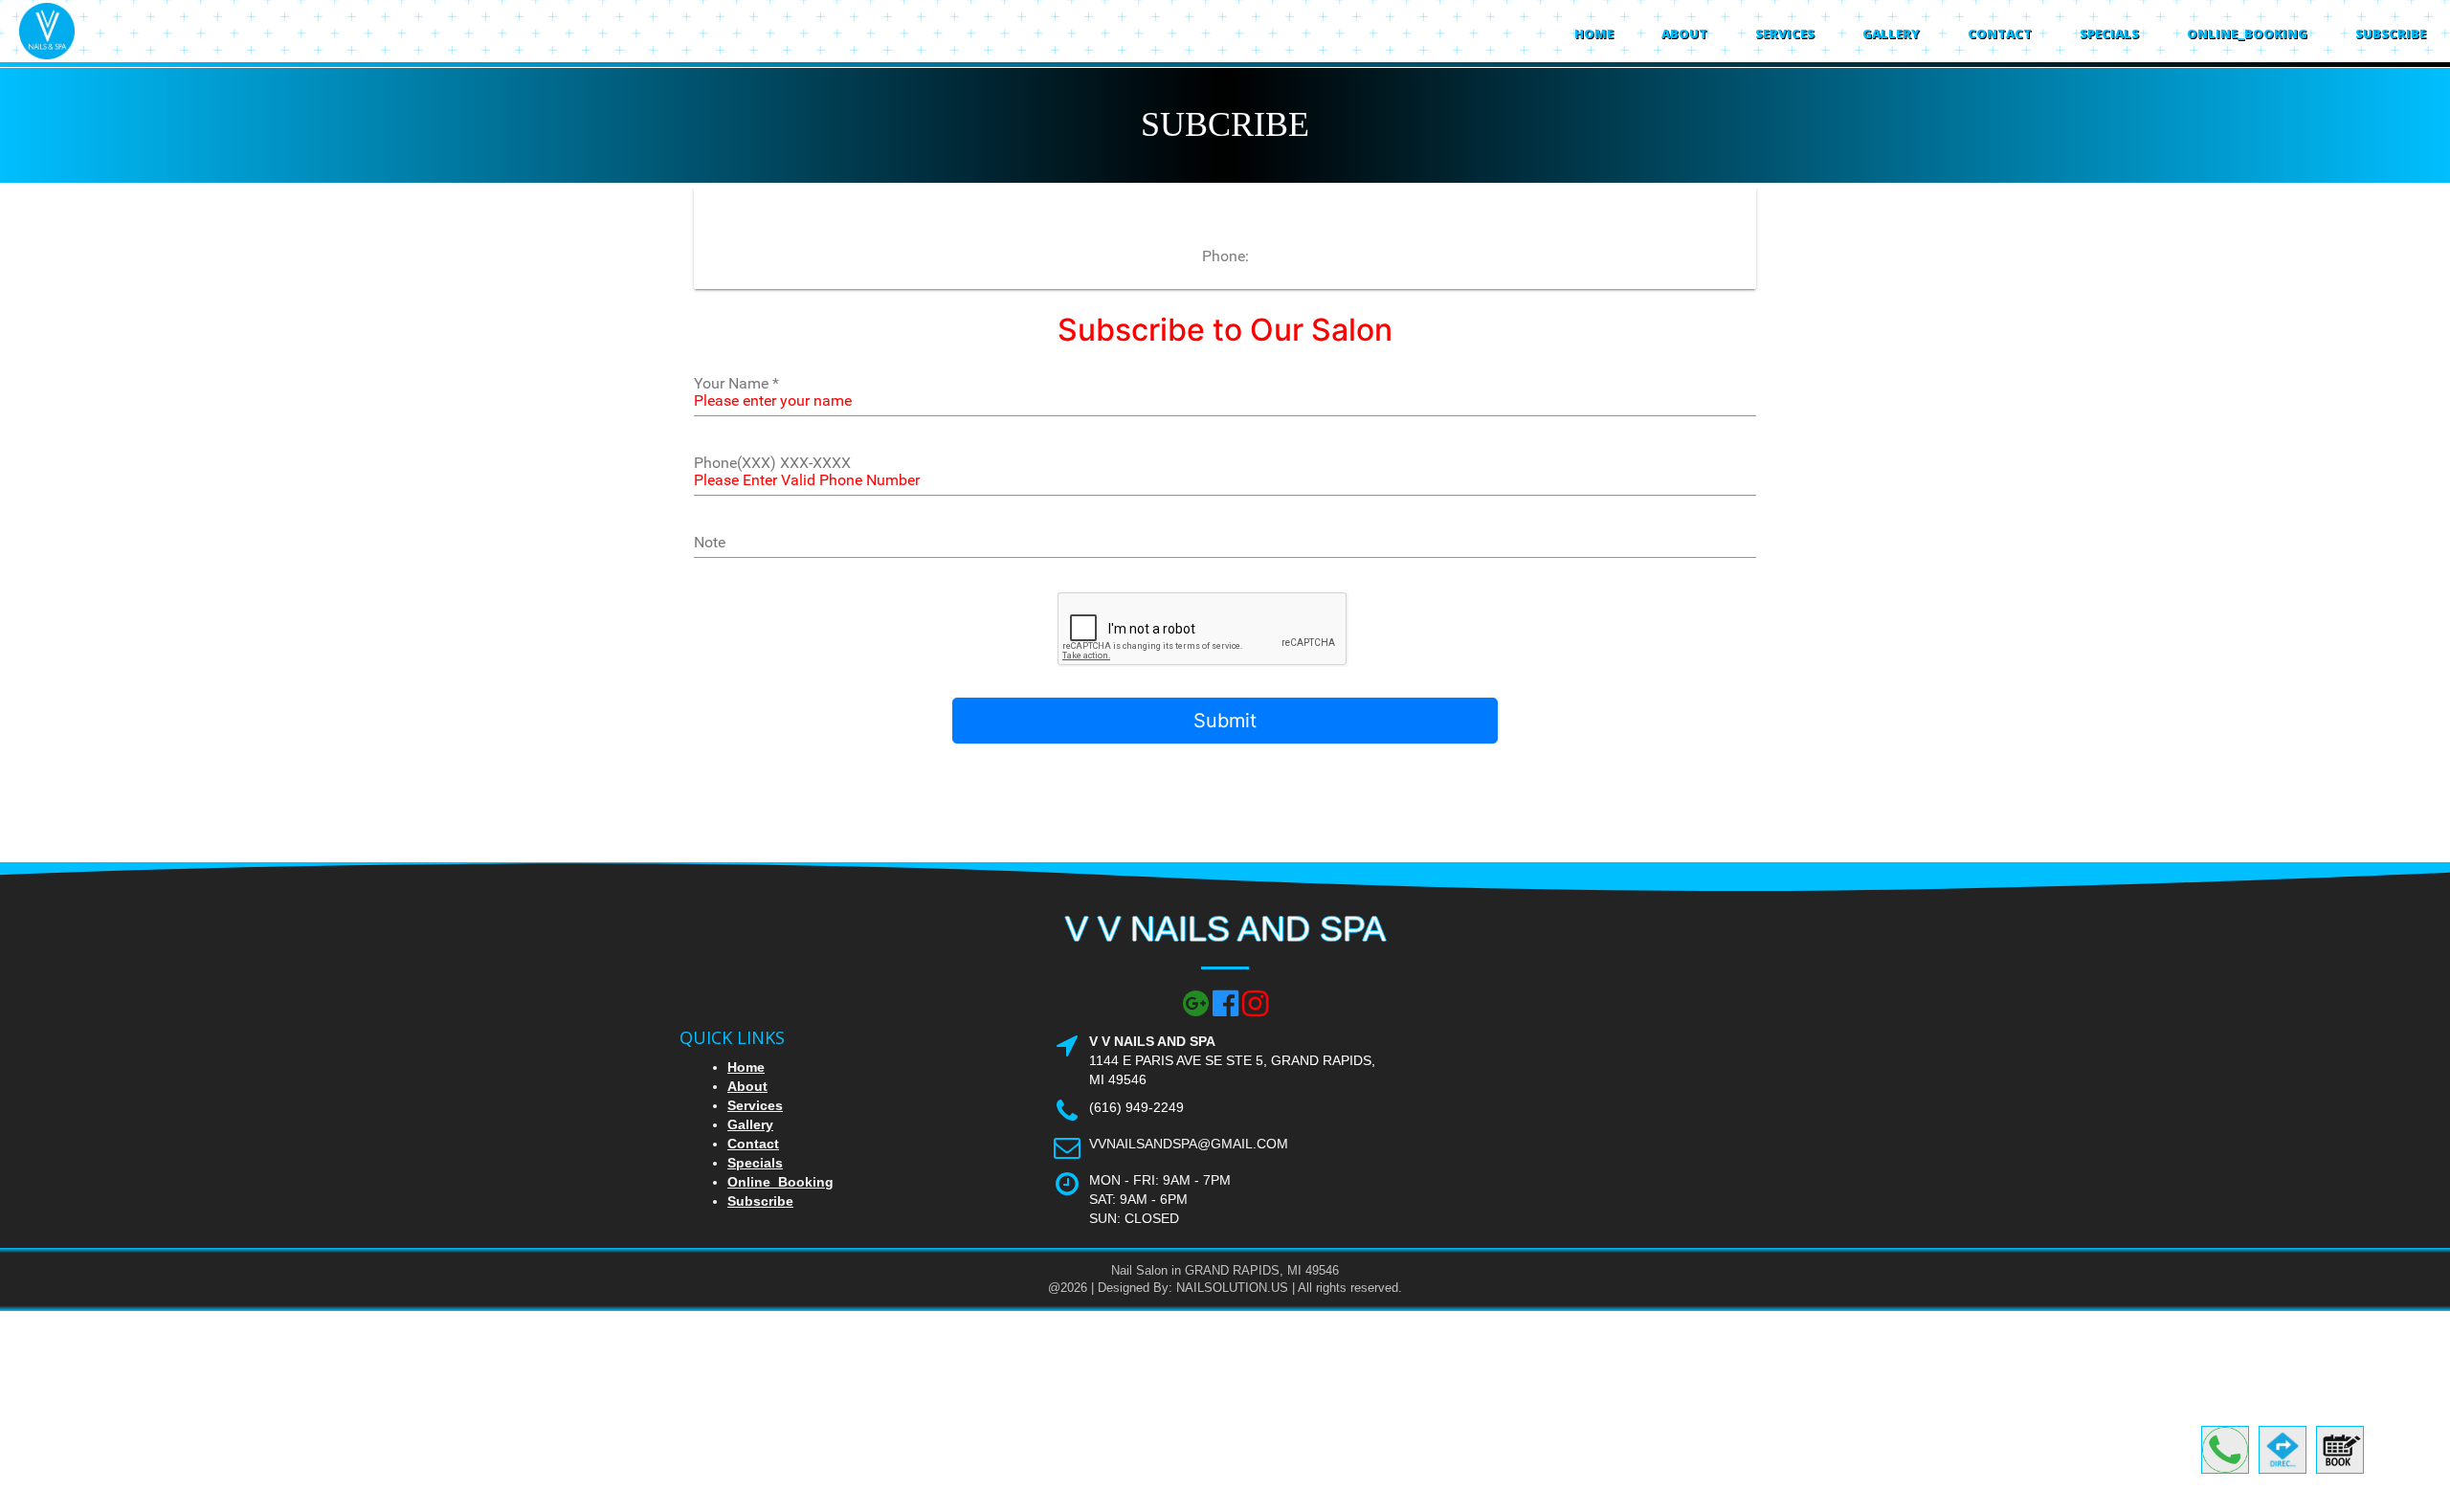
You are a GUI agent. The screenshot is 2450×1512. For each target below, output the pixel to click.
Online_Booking (2247, 33)
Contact (2000, 33)
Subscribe (2391, 33)
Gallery (1891, 33)
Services (1785, 33)
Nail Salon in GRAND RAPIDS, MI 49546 (1225, 1270)
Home (1594, 33)
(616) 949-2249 (1136, 1107)
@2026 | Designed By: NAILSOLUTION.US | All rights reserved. (1225, 1288)
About (1684, 33)
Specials (2109, 33)
